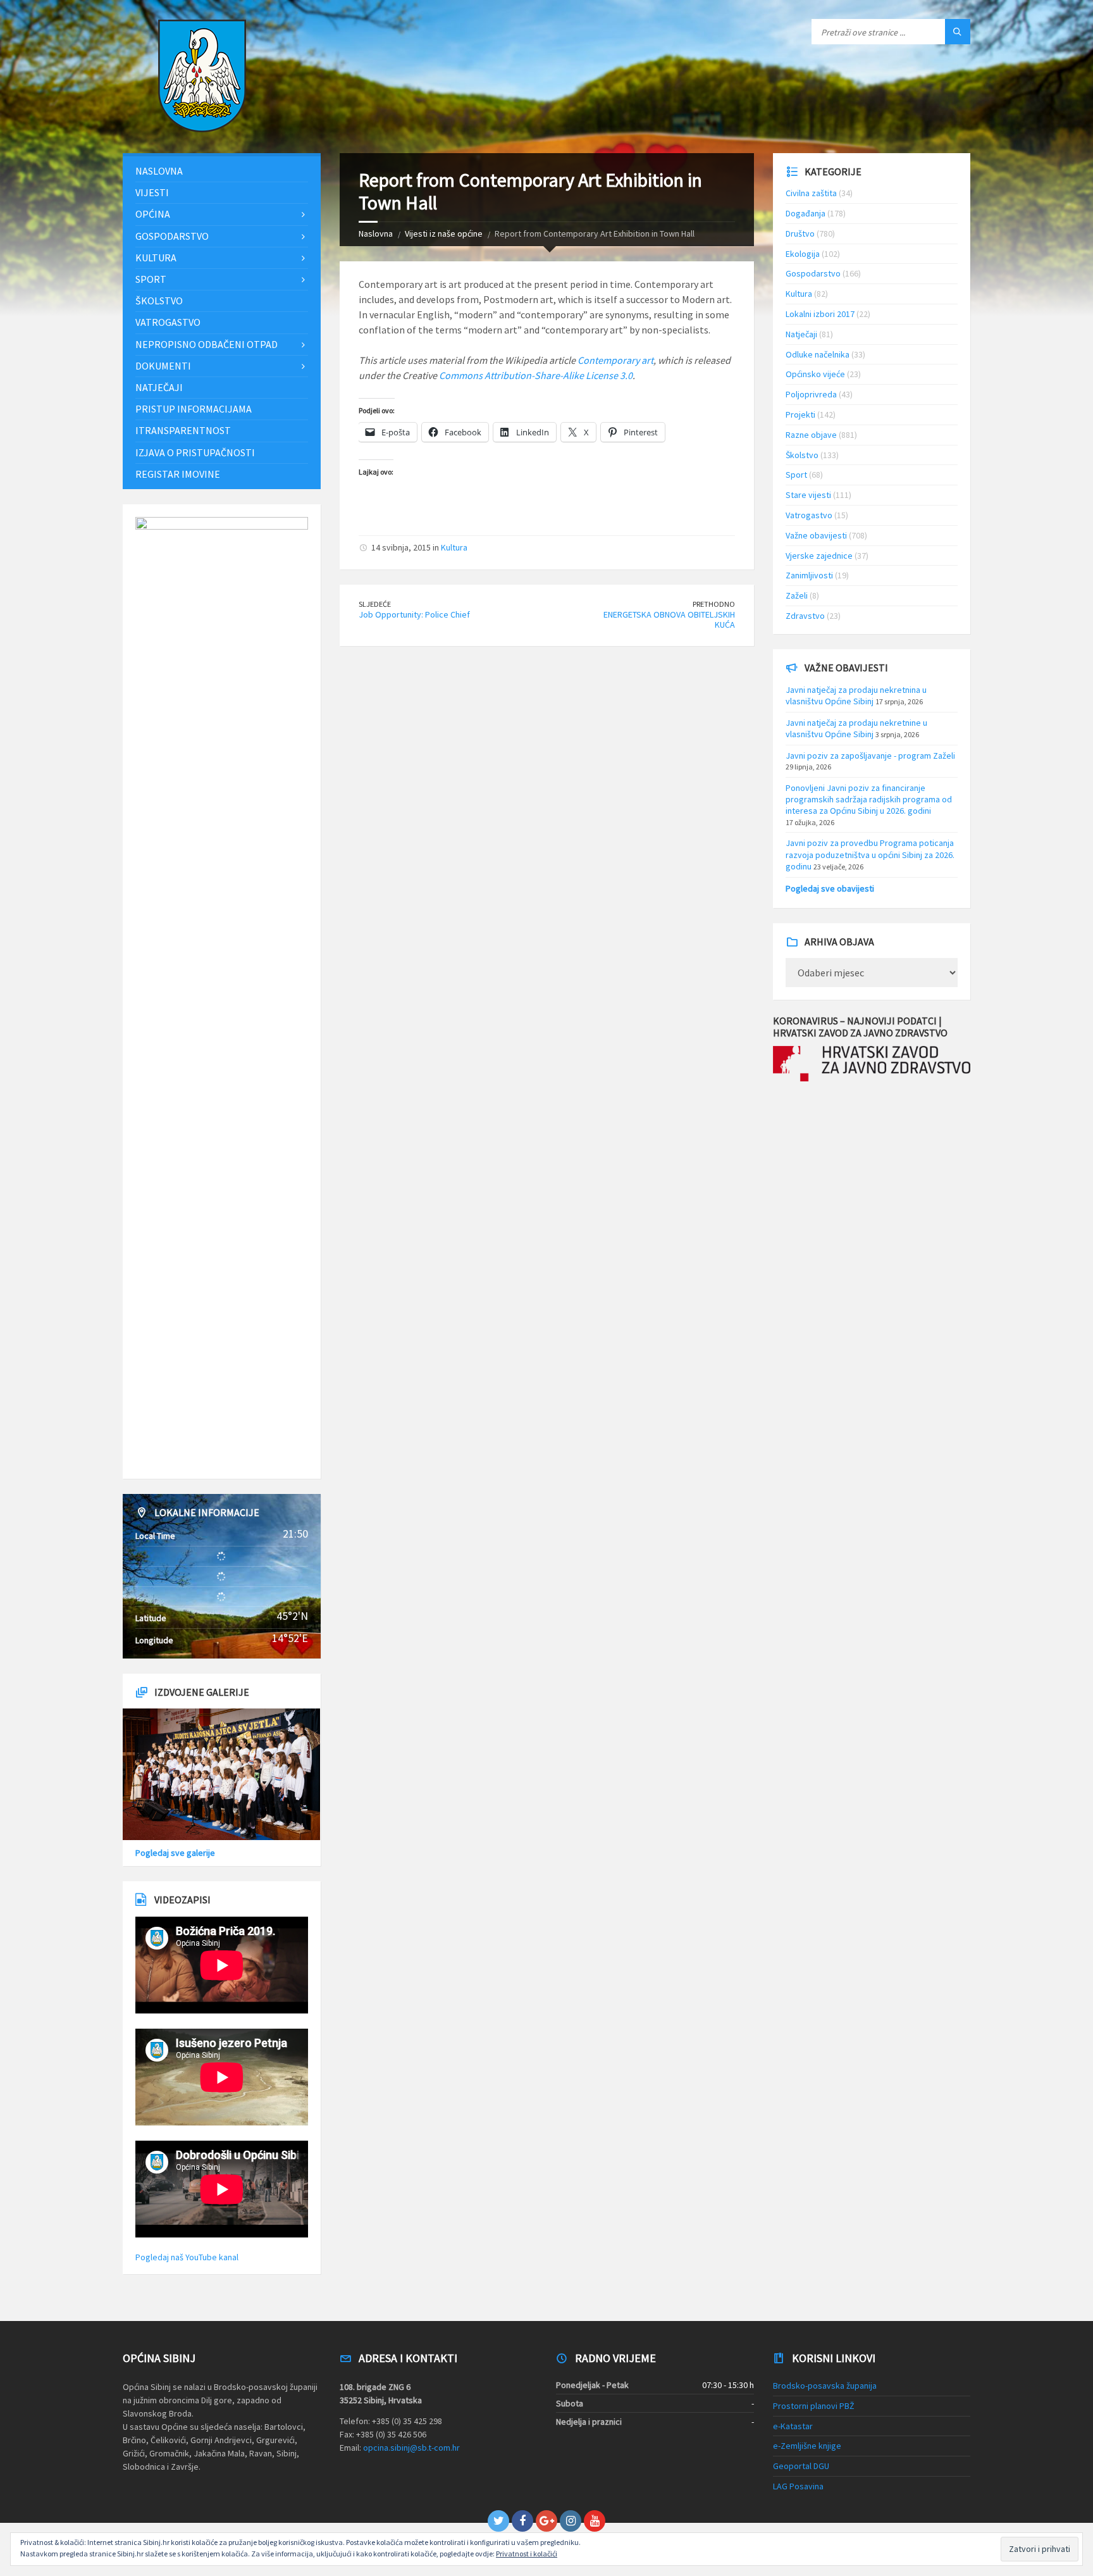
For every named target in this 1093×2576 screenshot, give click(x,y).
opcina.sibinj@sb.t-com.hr (411, 2448)
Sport (151, 279)
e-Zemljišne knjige (807, 2446)
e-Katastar (793, 2426)
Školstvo (159, 301)
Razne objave (811, 435)
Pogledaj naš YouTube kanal (187, 2257)
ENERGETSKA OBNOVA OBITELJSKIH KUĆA (669, 620)
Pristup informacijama (194, 409)
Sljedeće (375, 604)
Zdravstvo (805, 616)
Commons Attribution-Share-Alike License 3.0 (536, 375)
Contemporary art (615, 360)
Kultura (454, 547)
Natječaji (159, 387)
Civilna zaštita (811, 193)
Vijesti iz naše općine (444, 233)
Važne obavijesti (816, 535)
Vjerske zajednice (819, 556)
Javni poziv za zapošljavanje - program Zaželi (870, 756)
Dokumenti (163, 366)
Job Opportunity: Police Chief (414, 614)
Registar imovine (178, 474)
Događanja (806, 213)
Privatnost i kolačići (527, 2554)
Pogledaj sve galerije (175, 1853)
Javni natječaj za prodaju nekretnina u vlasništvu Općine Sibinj (856, 695)
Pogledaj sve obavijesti (830, 888)
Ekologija (803, 254)
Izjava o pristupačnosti (195, 452)
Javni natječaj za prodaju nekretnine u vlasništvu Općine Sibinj (856, 728)
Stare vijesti (808, 495)
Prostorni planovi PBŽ (814, 2406)
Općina (153, 214)
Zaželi (797, 595)
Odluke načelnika (818, 354)
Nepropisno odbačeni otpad (207, 344)
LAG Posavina (798, 2486)
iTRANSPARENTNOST (183, 430)
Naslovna (376, 233)
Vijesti (152, 192)
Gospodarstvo (172, 236)
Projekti (800, 414)
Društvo (800, 233)
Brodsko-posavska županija (825, 2386)
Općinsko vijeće (815, 374)
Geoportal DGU (801, 2466)
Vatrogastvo (168, 322)
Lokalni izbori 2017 (820, 314)
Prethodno (714, 604)
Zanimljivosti (809, 575)
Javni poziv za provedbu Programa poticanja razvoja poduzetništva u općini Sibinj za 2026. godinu (870, 854)
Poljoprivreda (811, 394)
